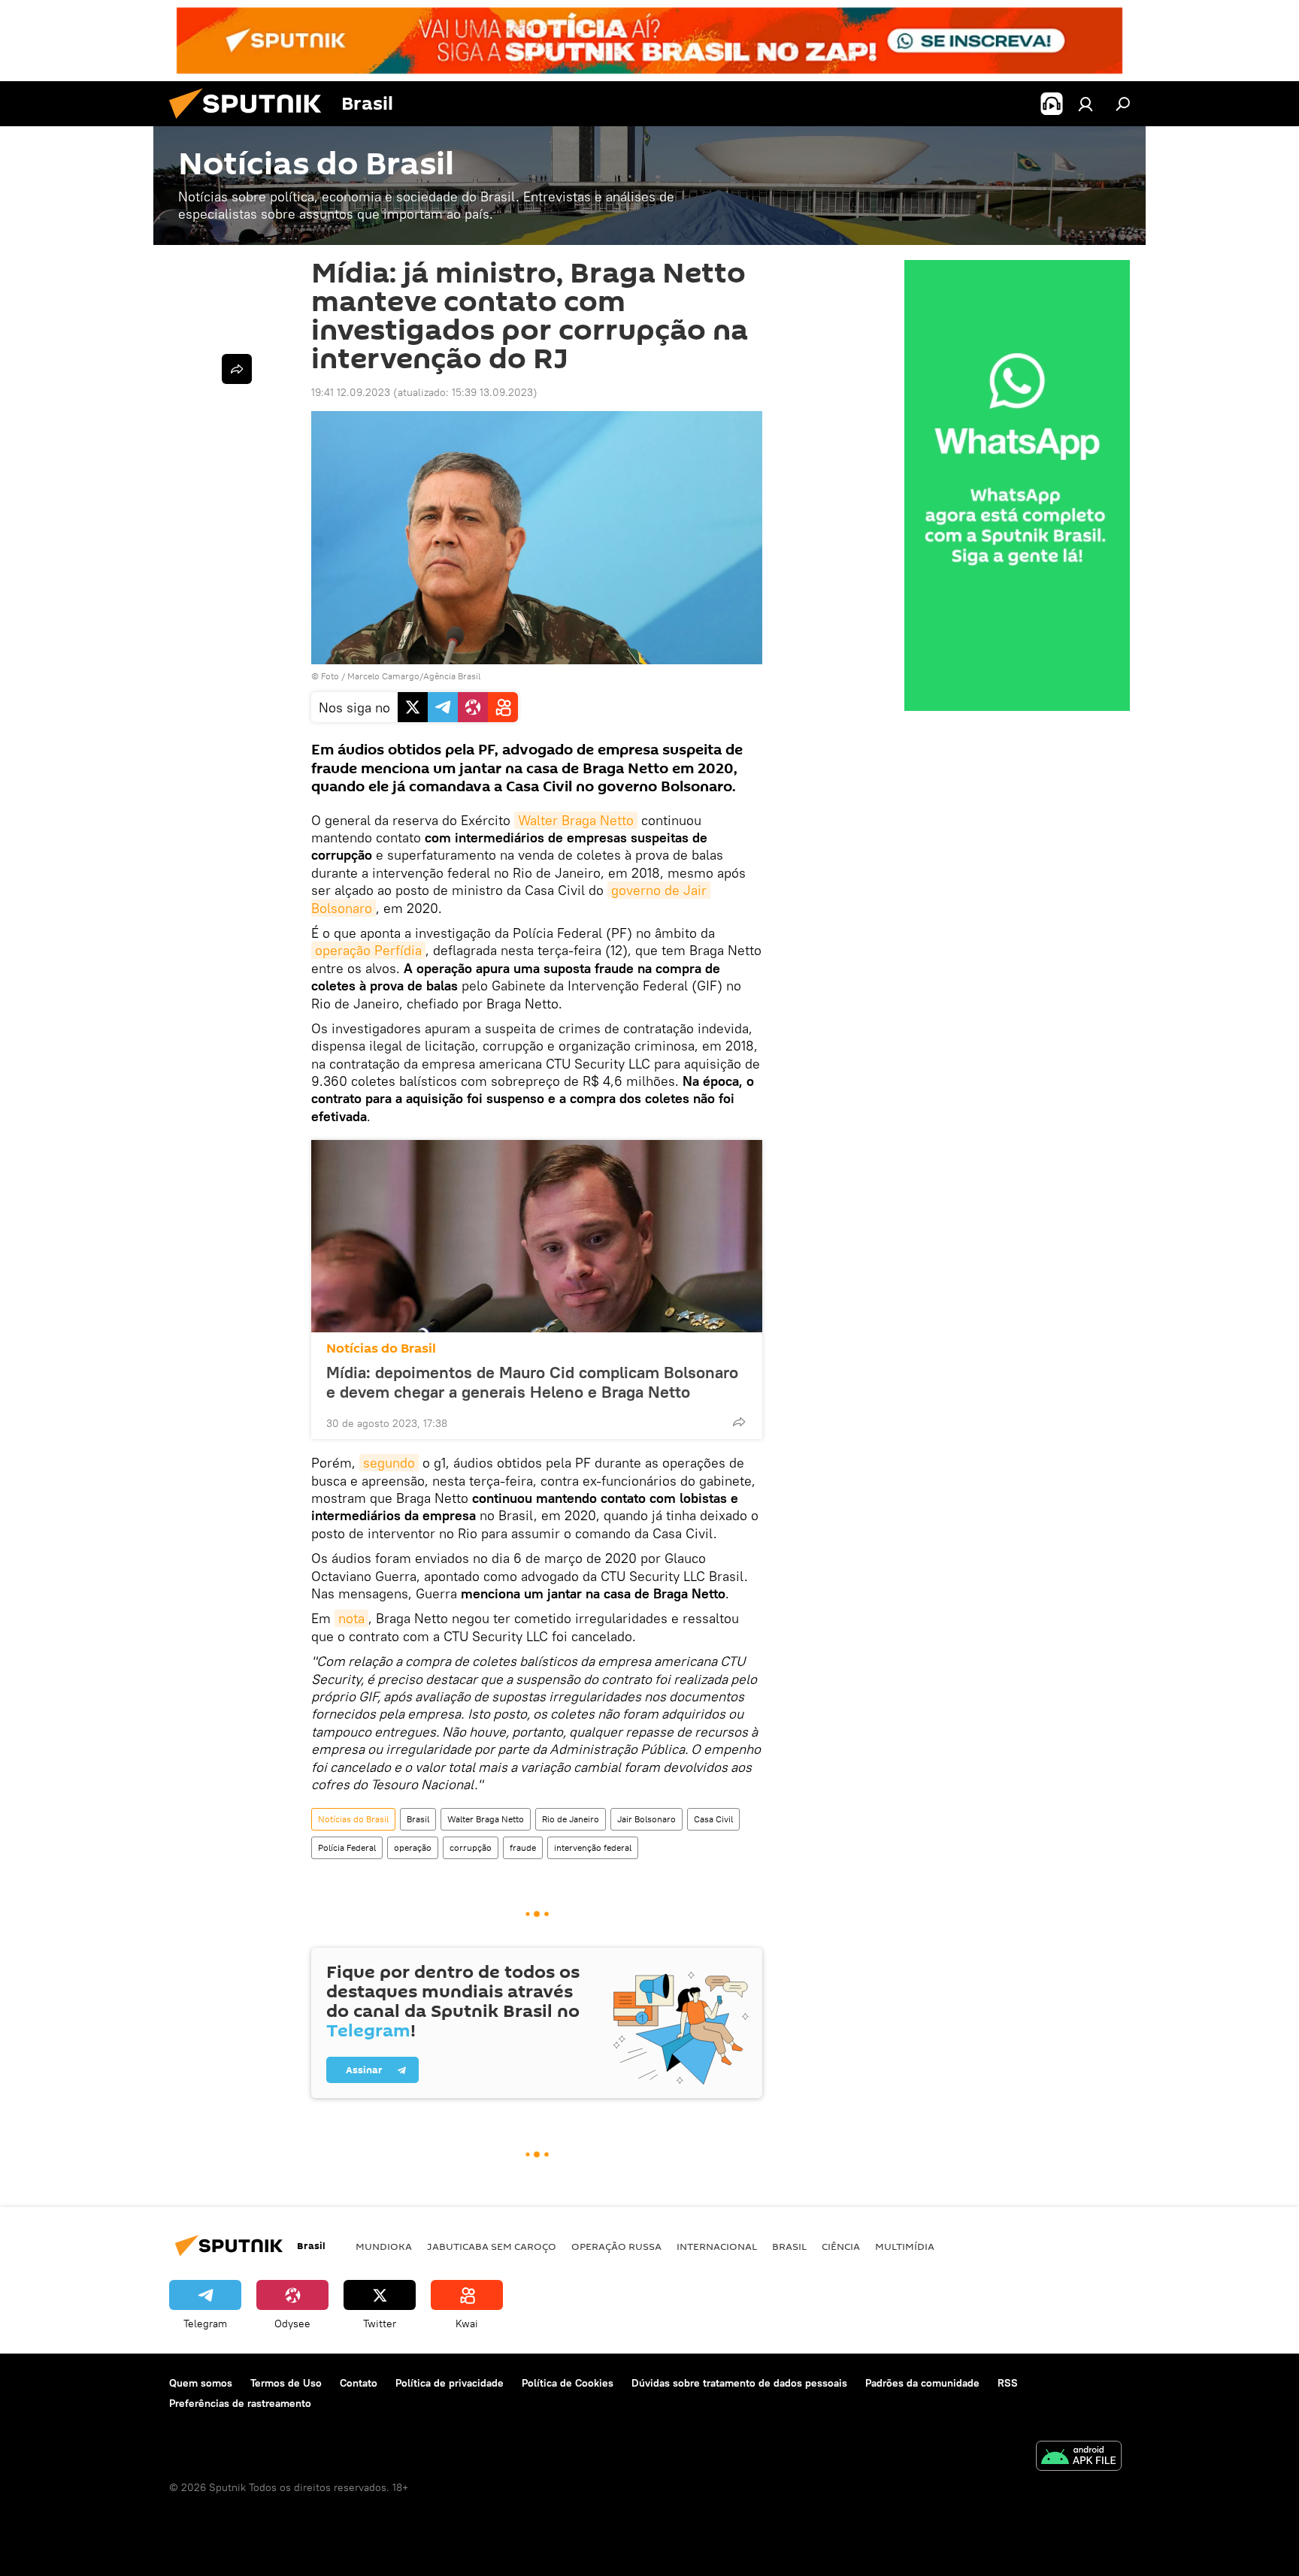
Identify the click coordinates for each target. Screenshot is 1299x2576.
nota (351, 1618)
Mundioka (384, 2246)
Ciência (841, 2246)
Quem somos (201, 2383)
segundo (389, 1463)
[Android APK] (1079, 2458)
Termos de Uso (286, 2383)
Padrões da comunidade (922, 2383)
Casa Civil (713, 1819)
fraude (523, 1847)
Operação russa (616, 2246)
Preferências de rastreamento (240, 2403)
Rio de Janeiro (571, 1819)
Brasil (418, 1819)
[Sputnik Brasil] (251, 122)
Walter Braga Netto (576, 820)
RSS (1008, 2383)
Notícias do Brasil (381, 1348)
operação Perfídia (368, 950)
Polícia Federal (347, 1847)
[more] (739, 1422)
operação (413, 1847)
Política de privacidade (450, 2383)
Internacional (717, 2246)
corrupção (471, 1847)
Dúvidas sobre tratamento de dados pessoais (739, 2383)
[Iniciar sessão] (1086, 104)
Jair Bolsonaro (646, 1819)
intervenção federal (593, 1847)
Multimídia (905, 2246)
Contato (359, 2383)
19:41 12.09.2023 (351, 392)
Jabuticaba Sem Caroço (492, 2246)
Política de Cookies (568, 2383)
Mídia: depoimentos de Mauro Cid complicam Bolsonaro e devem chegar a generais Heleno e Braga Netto (532, 1382)
